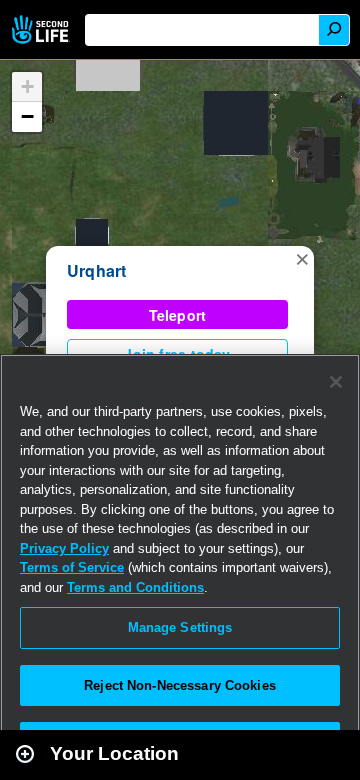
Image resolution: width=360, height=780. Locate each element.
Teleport (178, 315)
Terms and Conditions (135, 587)
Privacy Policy (64, 548)
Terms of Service (72, 567)
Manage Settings (180, 627)
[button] (302, 258)
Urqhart (97, 270)
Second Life (42, 29)
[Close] (336, 382)
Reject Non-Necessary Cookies (180, 685)
